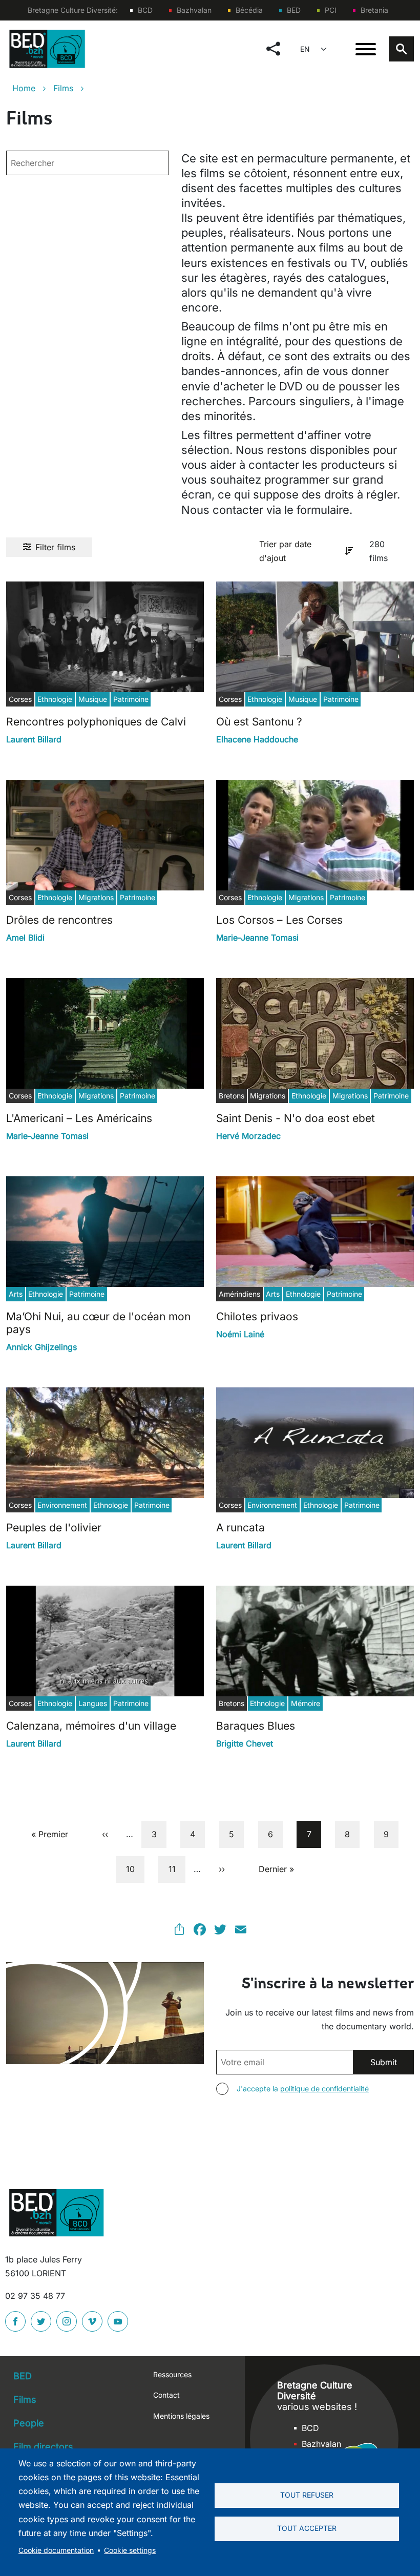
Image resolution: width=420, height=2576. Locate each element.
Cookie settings (130, 2550)
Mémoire (306, 1703)
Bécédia (249, 10)
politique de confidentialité (324, 2089)
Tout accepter (307, 2528)
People (29, 2423)
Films (63, 88)
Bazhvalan (194, 10)
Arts (16, 1294)
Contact (166, 2395)
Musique (93, 699)
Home (24, 88)
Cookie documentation (56, 2550)
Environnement (62, 1505)
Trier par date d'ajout (285, 551)
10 (135, 1869)
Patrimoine (131, 699)
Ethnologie (55, 699)
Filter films (55, 547)
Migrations (96, 897)
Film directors (43, 2447)
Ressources (172, 2374)
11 (176, 1869)
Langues (93, 1703)
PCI (331, 10)
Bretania (374, 10)
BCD (145, 10)
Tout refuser (307, 2495)
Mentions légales (181, 2416)
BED (294, 10)
